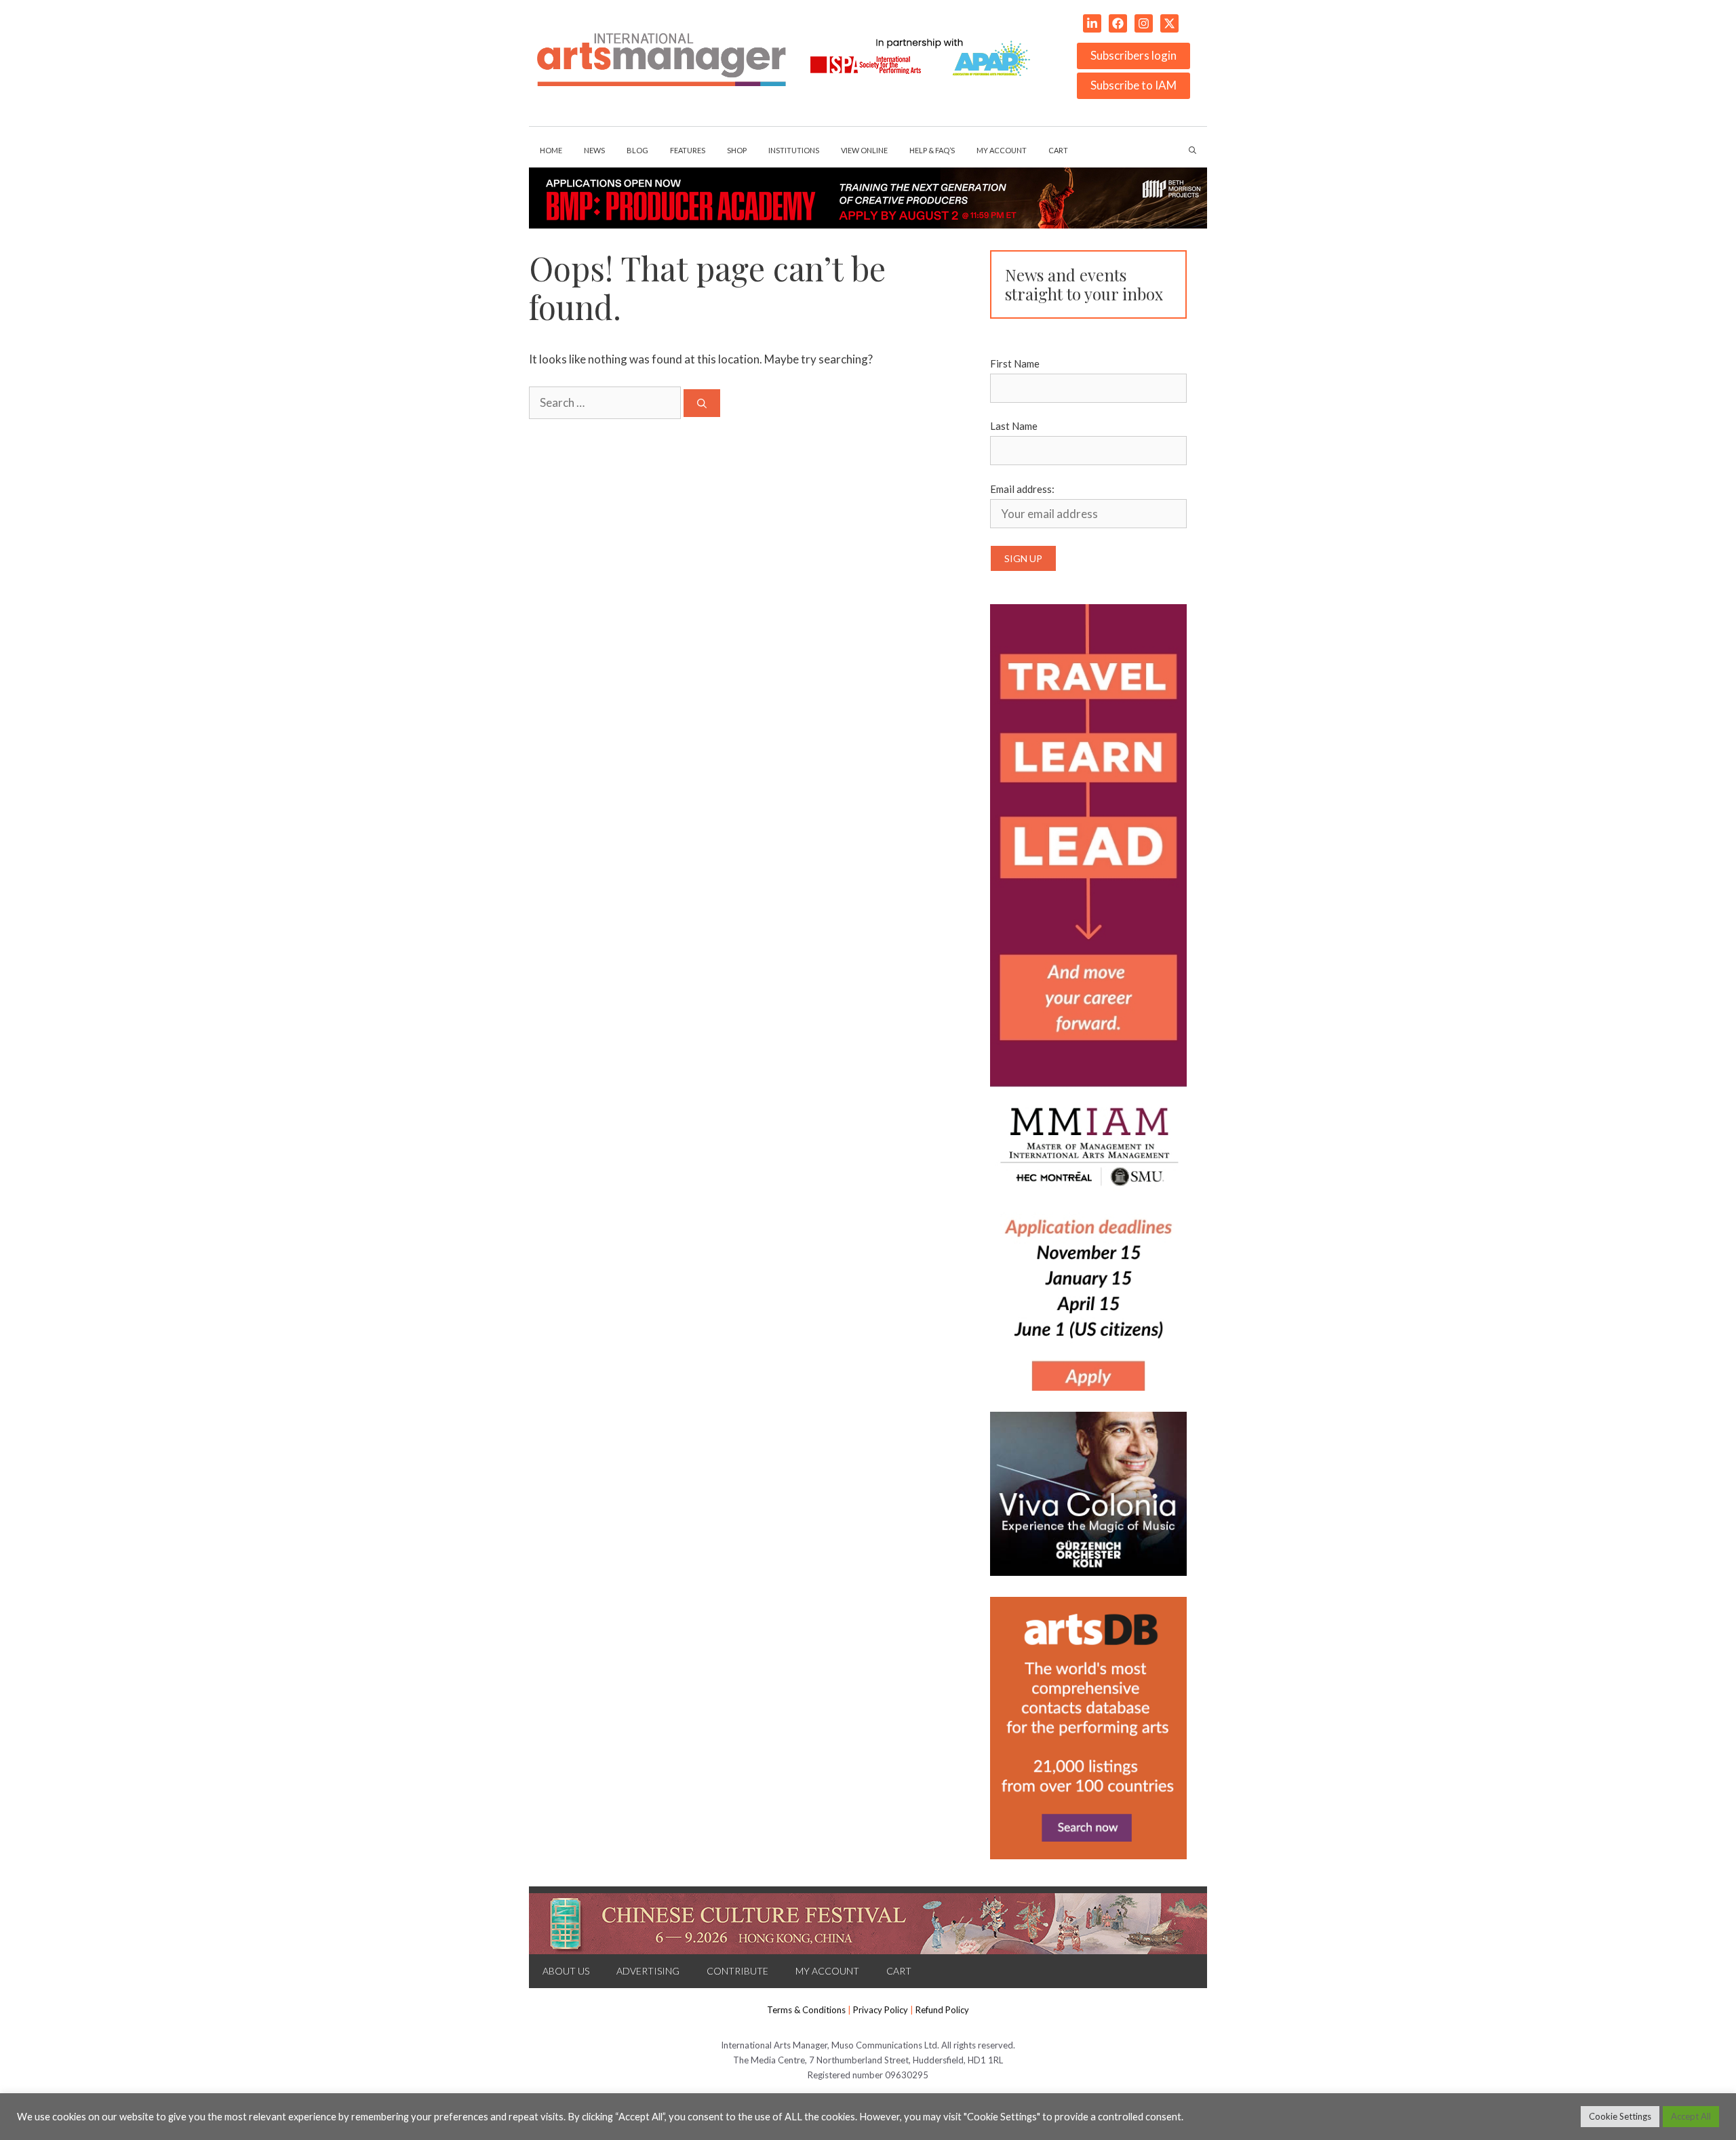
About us (566, 1971)
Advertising (648, 1971)
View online (864, 150)
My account (1002, 150)
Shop (737, 150)
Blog (637, 150)
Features (688, 150)
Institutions (794, 150)
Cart (1058, 150)
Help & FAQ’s (932, 150)
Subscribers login (1133, 55)
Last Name (1014, 426)
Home (551, 150)
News (594, 150)
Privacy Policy (881, 2010)
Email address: (1022, 489)
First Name (1015, 363)
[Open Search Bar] (1192, 151)
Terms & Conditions (806, 2010)
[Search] (702, 403)
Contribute (737, 1971)
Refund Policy (942, 2010)
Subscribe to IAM (1133, 85)
